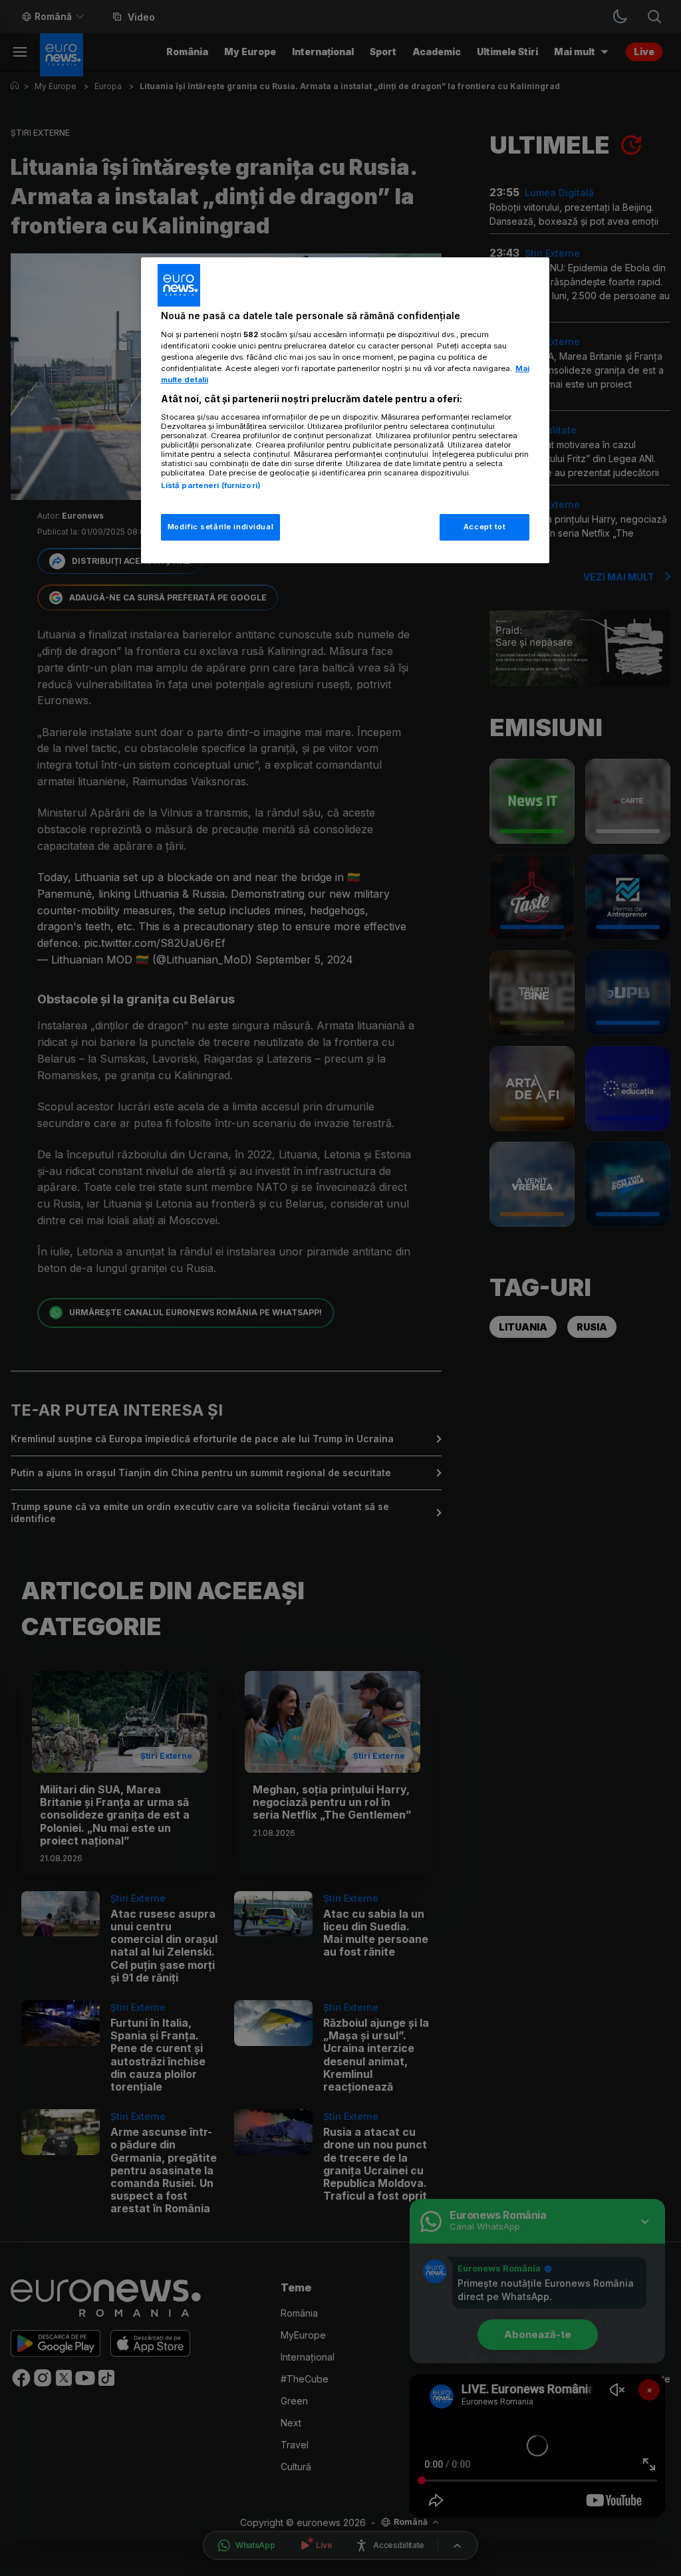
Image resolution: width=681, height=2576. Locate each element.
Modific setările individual (220, 527)
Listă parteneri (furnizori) (211, 485)
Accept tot (485, 527)
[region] (345, 410)
